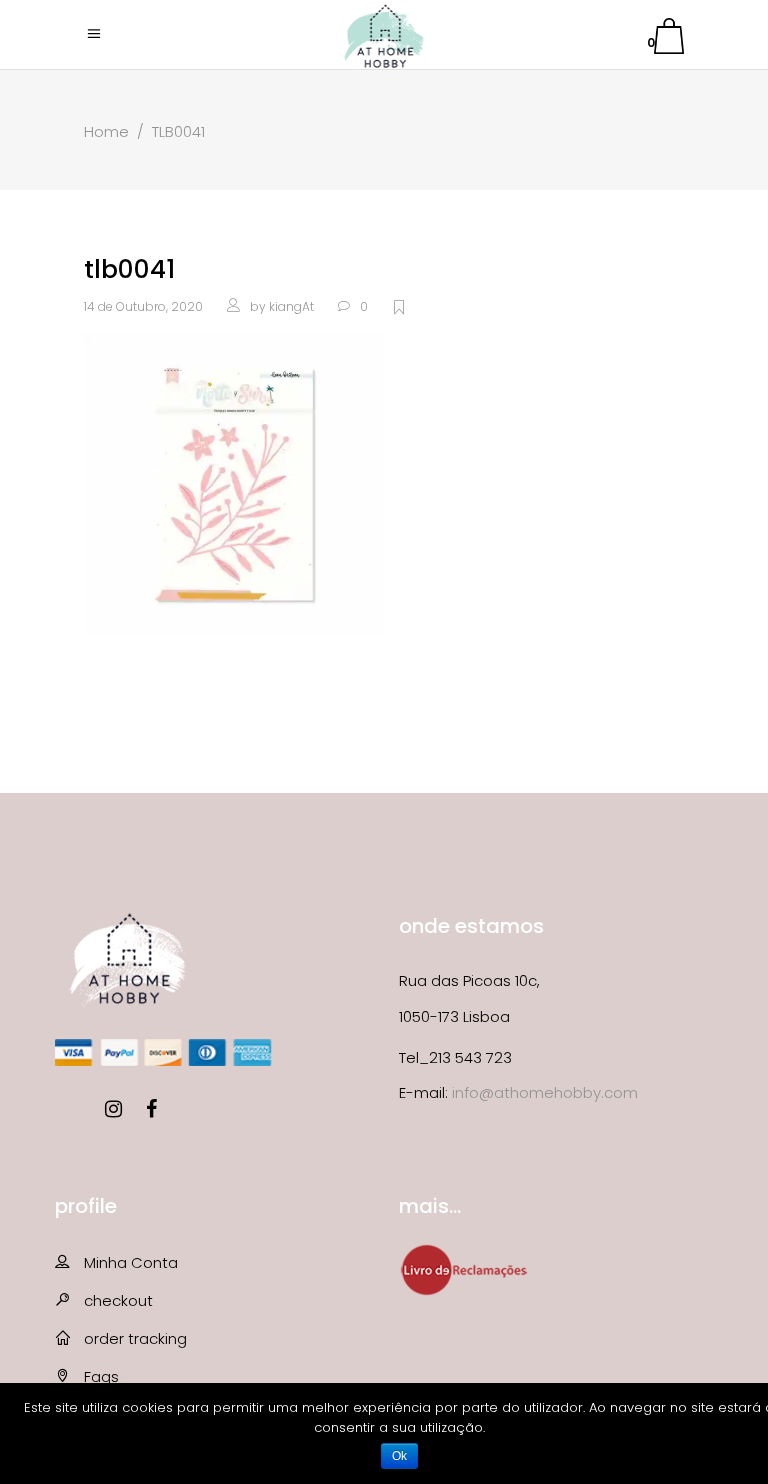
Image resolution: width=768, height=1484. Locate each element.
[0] (669, 39)
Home (106, 131)
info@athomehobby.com (545, 1092)
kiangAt (291, 306)
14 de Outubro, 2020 (143, 306)
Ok (399, 1456)
